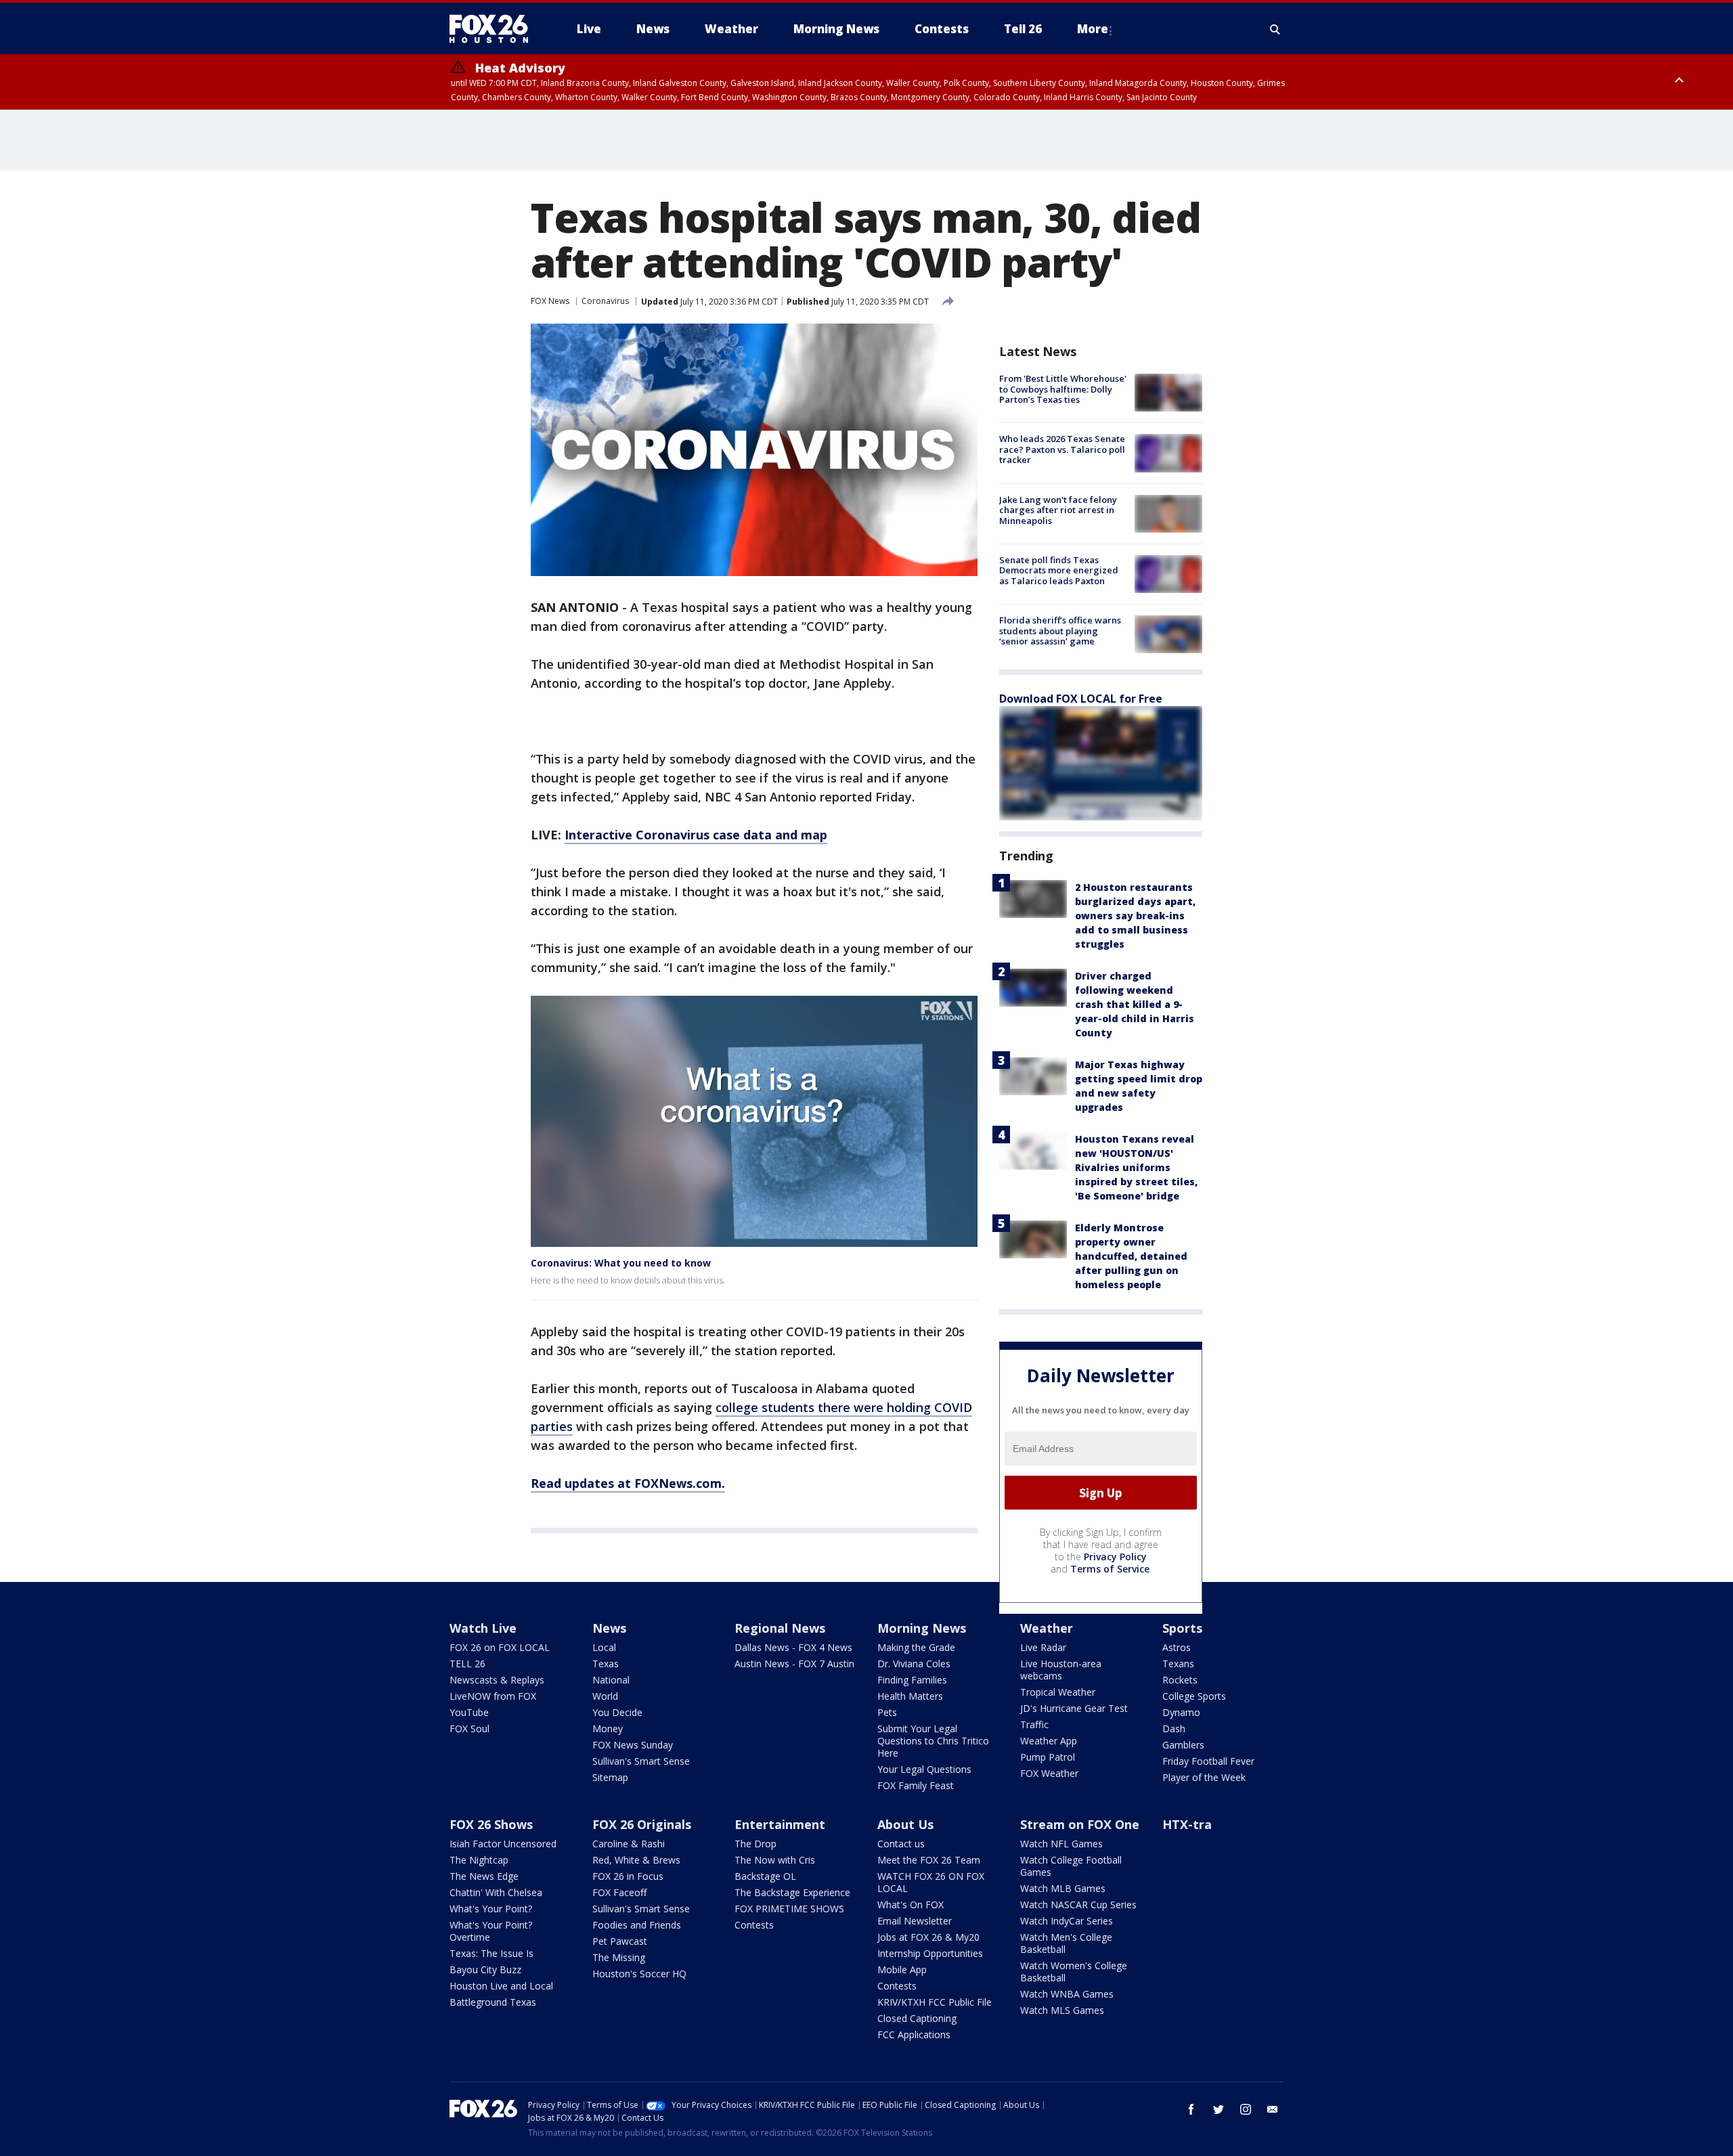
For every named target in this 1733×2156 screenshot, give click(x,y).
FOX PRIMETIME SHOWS (789, 1909)
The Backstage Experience (792, 1892)
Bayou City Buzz (485, 1970)
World (605, 1696)
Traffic (1034, 1724)
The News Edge (484, 1876)
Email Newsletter (915, 1921)
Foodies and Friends (637, 1925)
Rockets (1180, 1680)
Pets (887, 1712)
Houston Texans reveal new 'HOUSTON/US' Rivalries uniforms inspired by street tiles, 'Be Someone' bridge (1136, 1167)
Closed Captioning (917, 2018)
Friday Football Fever (1208, 1761)
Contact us (901, 1844)
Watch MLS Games (1062, 2010)
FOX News (550, 301)
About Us (905, 1824)
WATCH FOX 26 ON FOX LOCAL (931, 1882)
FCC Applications (914, 2034)
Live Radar (1043, 1647)
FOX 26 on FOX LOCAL (500, 1647)
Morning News (922, 1628)
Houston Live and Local (501, 1986)
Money (608, 1729)
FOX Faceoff (619, 1892)
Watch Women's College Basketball (1074, 1972)
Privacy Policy (1115, 1557)
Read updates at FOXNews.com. (628, 1483)
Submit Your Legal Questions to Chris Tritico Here (933, 1741)
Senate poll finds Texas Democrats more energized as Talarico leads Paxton (1059, 570)
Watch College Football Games (1071, 1866)
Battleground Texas (493, 2002)
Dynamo (1181, 1712)
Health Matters (910, 1696)
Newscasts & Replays (497, 1680)
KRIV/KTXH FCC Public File (935, 2002)
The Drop (755, 1844)
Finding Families (912, 1680)
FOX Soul (469, 1729)
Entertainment (780, 1824)
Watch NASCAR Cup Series (1078, 1905)
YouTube (469, 1712)
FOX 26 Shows (491, 1824)
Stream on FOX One (1080, 1824)
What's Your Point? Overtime (491, 1931)
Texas (606, 1664)
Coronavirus (605, 301)
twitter (1219, 2109)
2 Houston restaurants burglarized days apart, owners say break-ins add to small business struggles (1135, 916)
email (1273, 2109)
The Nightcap (479, 1860)
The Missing (619, 1957)
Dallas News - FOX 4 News (793, 1647)
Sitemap (610, 1777)
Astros (1177, 1647)
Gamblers (1183, 1745)
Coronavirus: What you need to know (621, 1263)
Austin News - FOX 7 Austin (794, 1664)
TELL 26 (467, 1664)
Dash (1174, 1729)
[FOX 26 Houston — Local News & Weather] (494, 29)
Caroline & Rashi (629, 1844)
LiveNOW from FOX (493, 1696)
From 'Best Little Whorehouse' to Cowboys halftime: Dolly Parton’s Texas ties (1063, 389)
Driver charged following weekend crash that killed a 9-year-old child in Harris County (1135, 1004)
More (1093, 29)
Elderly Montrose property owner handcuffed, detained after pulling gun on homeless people (1131, 1256)
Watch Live (483, 1628)
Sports (1182, 1628)
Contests (754, 1925)
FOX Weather (1049, 1773)
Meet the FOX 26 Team (929, 1860)
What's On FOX (911, 1905)
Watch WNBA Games (1067, 1994)
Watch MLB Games (1063, 1888)
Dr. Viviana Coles (914, 1664)
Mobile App (902, 1970)
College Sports (1194, 1696)
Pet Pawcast (620, 1941)
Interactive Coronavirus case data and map (696, 835)
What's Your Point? (491, 1909)
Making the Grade (916, 1647)
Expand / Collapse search (1275, 29)
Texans (1178, 1664)
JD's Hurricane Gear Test (1074, 1708)
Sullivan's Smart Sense (641, 1761)
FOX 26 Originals (642, 1824)
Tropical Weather (1058, 1692)
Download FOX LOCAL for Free (1081, 699)
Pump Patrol (1048, 1757)
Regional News (780, 1628)
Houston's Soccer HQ (639, 1974)
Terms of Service (1110, 1569)
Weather (1047, 1628)
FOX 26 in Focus (628, 1876)
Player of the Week (1204, 1777)
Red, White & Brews (636, 1860)
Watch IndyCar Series (1067, 1921)
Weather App (1049, 1741)
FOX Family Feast (916, 1785)
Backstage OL (765, 1876)
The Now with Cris (775, 1860)
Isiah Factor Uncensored (503, 1844)
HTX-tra (1187, 1824)
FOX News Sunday (633, 1745)
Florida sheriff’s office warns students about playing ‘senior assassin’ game (1060, 631)
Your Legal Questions (924, 1769)
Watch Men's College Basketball (1066, 1943)
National (611, 1680)
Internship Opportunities (930, 1953)
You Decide (617, 1712)
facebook (1191, 2109)
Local (604, 1647)
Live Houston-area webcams (1061, 1670)
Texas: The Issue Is (491, 1953)
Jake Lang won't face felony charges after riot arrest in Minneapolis (1058, 510)
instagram (1246, 2109)
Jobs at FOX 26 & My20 (928, 1937)
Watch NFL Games (1061, 1844)
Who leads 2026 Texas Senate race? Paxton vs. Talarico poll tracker (1062, 449)
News (609, 1628)
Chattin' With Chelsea (496, 1892)
